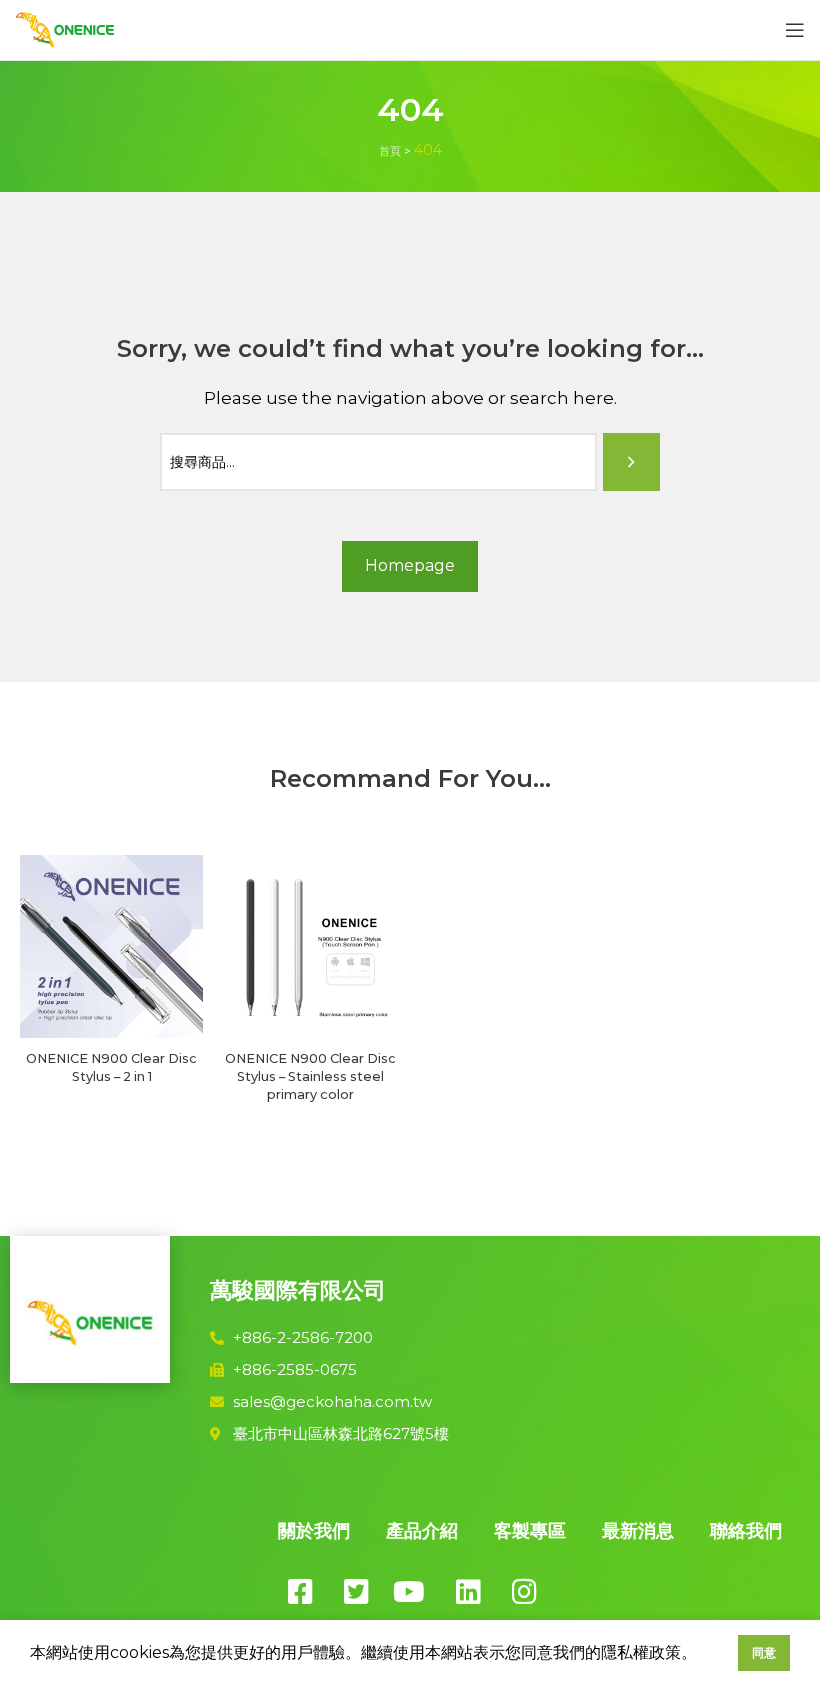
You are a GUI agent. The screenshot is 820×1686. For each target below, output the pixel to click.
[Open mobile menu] (795, 30)
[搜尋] (631, 462)
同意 (764, 1652)
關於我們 (314, 1531)
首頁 (390, 151)
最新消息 (638, 1531)
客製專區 (530, 1531)
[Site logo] (65, 28)
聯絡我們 (746, 1531)
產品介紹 (422, 1531)
